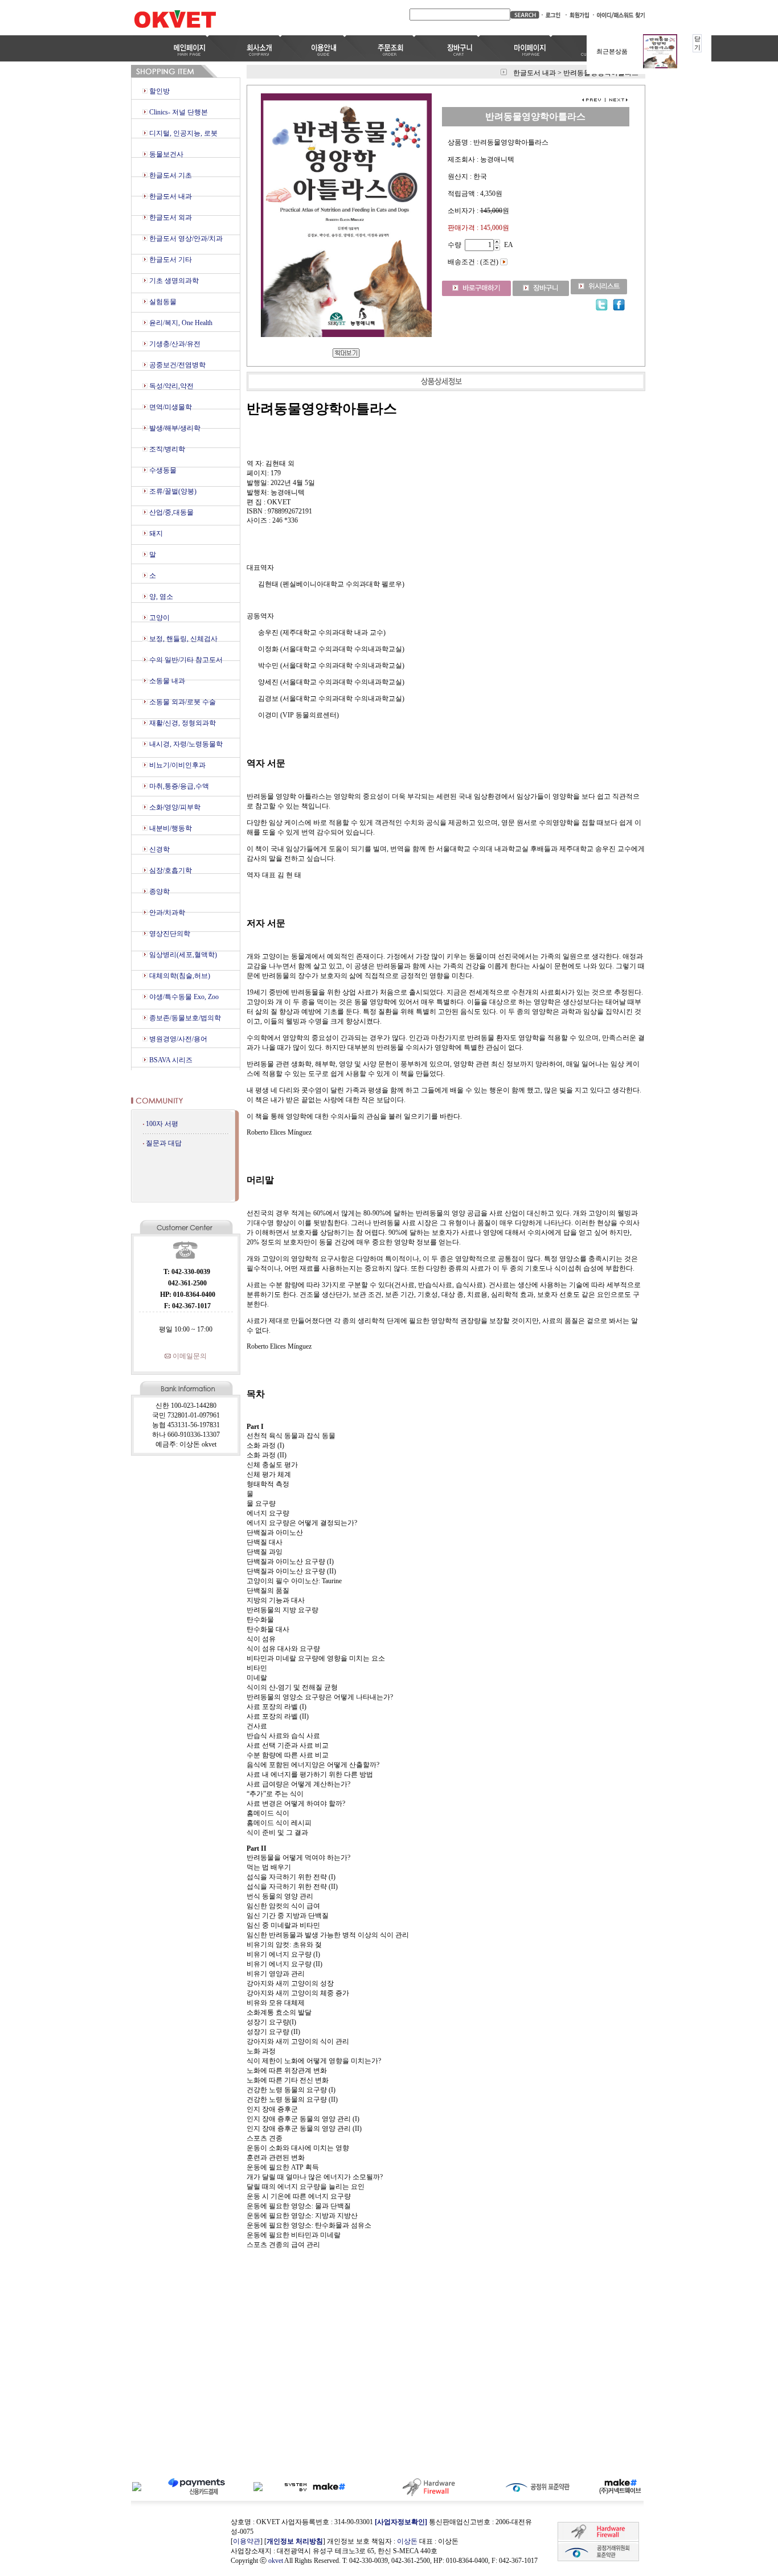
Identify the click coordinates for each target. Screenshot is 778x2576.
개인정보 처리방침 (295, 2541)
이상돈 (407, 2541)
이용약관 (247, 2541)
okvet (276, 2561)
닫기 (697, 43)
